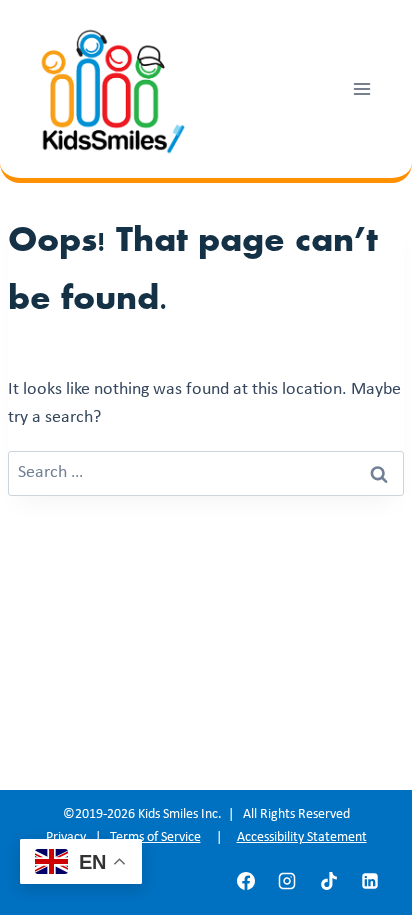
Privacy (66, 837)
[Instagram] (287, 881)
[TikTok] (329, 881)
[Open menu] (361, 88)
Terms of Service (155, 837)
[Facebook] (246, 881)
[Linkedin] (370, 881)
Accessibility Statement (302, 837)
